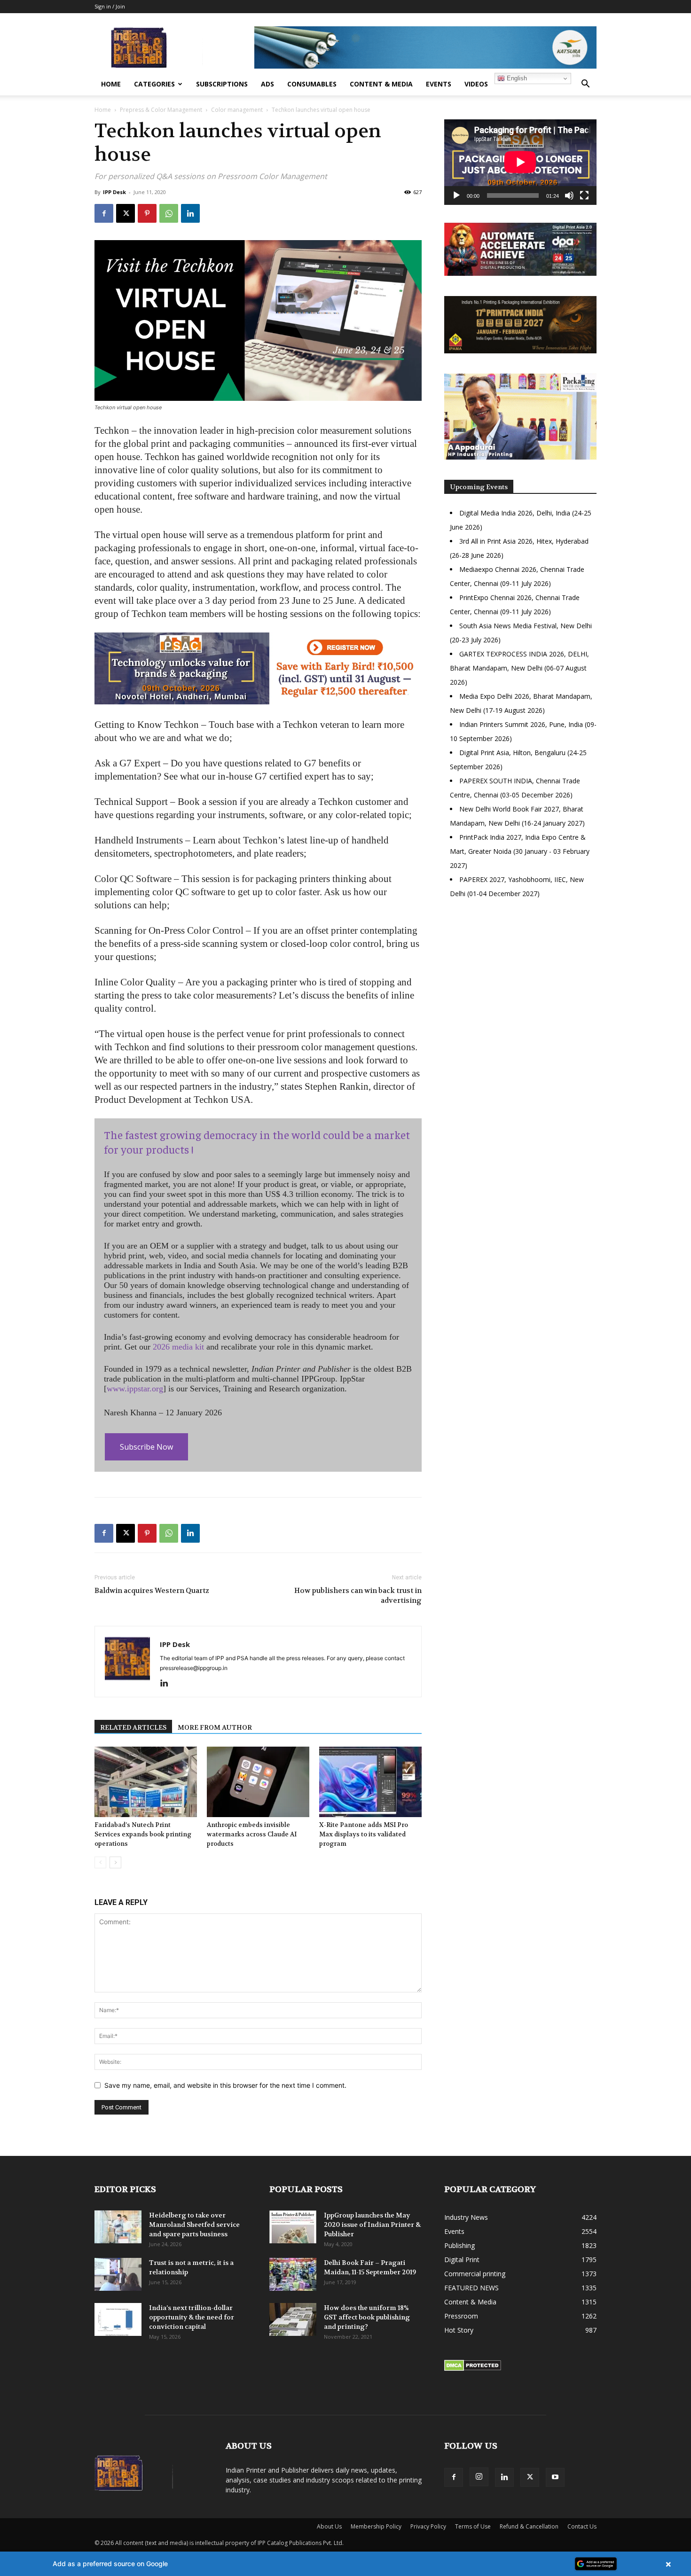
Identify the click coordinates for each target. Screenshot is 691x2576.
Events (439, 84)
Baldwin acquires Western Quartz (152, 1591)
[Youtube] (555, 2477)
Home (111, 84)
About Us (329, 2526)
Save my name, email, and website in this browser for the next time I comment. (225, 2085)
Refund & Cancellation (529, 2526)
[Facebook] (104, 213)
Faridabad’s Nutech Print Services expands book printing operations (143, 1834)
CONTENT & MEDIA (381, 84)
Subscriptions (222, 84)
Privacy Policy (428, 2526)
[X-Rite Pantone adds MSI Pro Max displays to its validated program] (370, 1782)
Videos (476, 84)
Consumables (312, 84)
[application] (520, 162)
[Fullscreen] (584, 195)
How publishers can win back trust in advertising (358, 1596)
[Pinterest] (147, 213)
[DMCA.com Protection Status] (473, 2369)
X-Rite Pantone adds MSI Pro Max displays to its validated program (364, 1834)
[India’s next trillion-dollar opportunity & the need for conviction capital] (118, 2319)
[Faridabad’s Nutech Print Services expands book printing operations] (146, 1782)
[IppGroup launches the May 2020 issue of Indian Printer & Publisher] (293, 2227)
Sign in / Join (110, 6)
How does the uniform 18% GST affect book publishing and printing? (367, 2317)
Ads (267, 84)
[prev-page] (100, 1862)
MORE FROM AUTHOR (215, 1727)
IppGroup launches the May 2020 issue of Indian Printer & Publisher (372, 2225)
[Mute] (569, 195)
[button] (585, 85)
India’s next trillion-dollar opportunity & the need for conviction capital (192, 2317)
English (516, 78)
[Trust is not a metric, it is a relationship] (118, 2274)
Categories (154, 84)
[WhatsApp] (169, 213)
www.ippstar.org (135, 1389)
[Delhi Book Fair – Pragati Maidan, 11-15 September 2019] (293, 2274)
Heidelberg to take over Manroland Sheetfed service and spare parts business (194, 2225)
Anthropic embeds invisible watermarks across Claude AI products (252, 1834)
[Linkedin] (190, 213)
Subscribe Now (146, 1447)
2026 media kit (178, 1347)
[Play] (456, 195)
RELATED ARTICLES (133, 1727)
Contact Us (582, 2526)
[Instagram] (479, 2477)
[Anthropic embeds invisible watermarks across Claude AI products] (258, 1782)
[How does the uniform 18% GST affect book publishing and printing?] (293, 2319)
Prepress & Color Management (161, 110)
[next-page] (115, 1862)
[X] (126, 213)
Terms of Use (473, 2526)
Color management (237, 110)
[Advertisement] (520, 987)
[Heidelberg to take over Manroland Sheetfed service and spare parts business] (118, 2227)
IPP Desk (114, 192)
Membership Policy (376, 2526)
